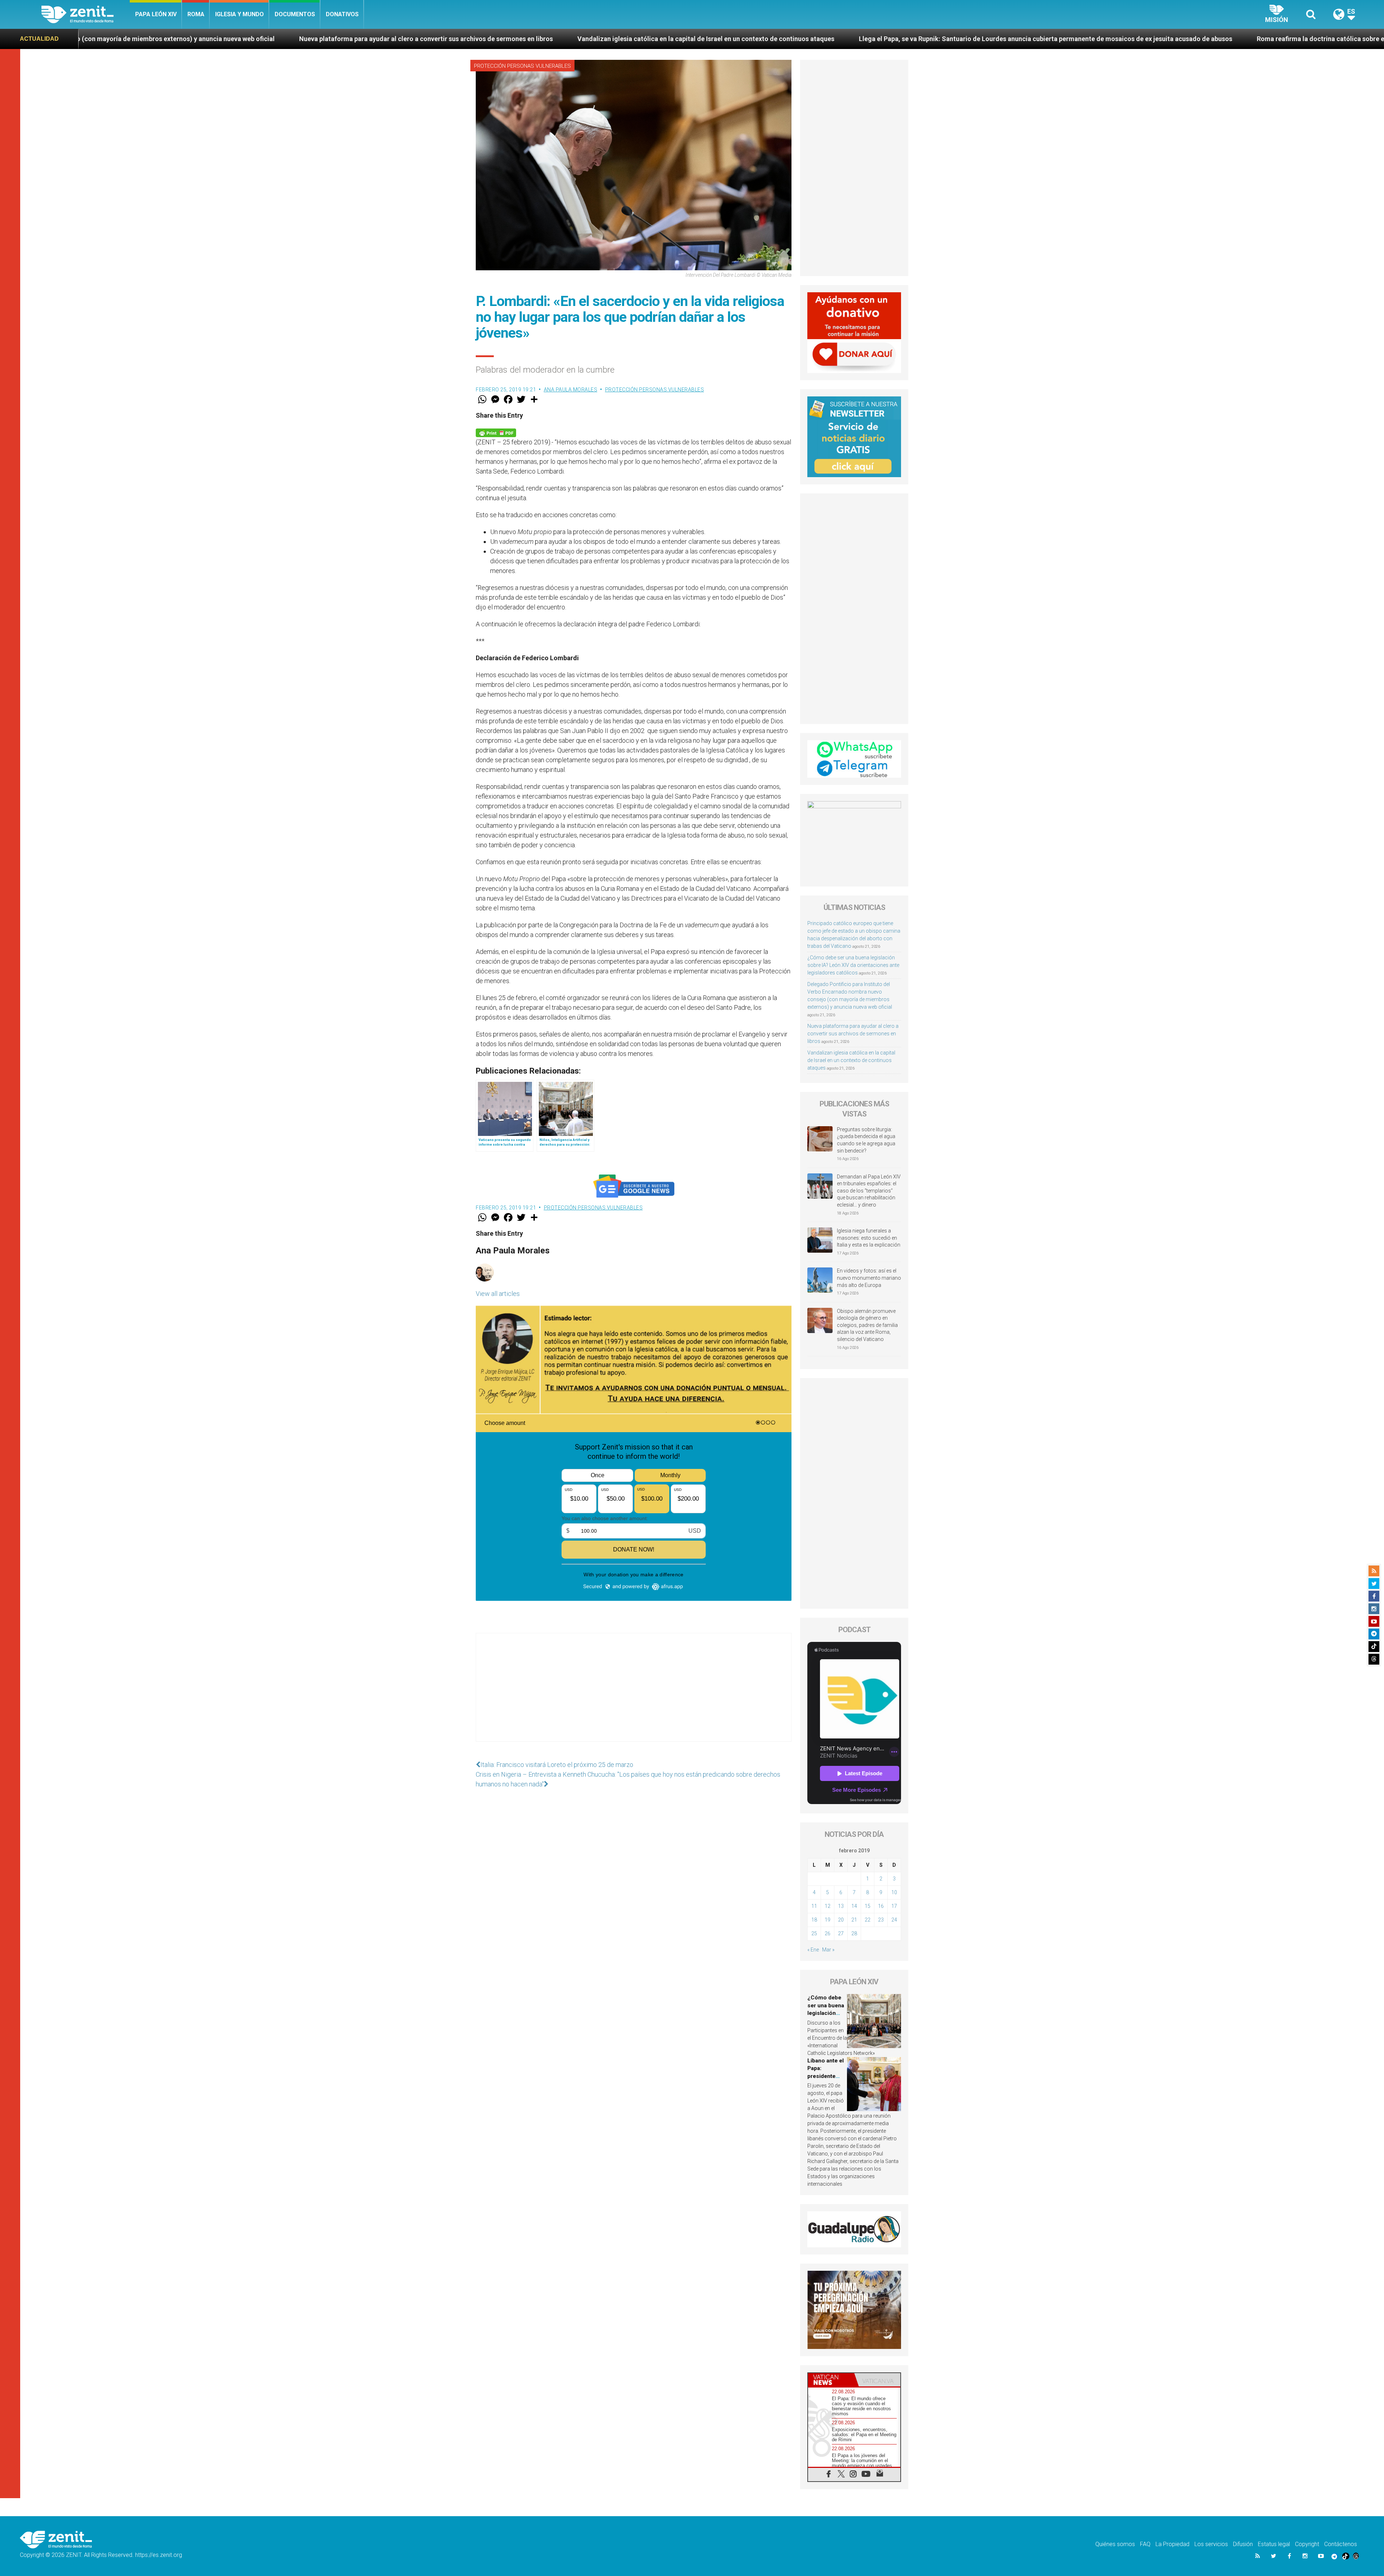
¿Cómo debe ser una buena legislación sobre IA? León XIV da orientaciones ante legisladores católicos (853, 965)
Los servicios (1211, 2544)
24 (894, 1920)
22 (868, 1920)
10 (894, 1892)
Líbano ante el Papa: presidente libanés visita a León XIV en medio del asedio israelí (1255, 39)
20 (841, 1920)
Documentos (295, 14)
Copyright (1307, 2544)
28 (854, 1933)
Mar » (828, 1950)
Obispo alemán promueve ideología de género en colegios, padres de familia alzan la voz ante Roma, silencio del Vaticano (867, 1325)
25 (814, 1933)
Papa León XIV (156, 14)
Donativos (342, 14)
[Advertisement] (634, 1695)
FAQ (1145, 2544)
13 (841, 1906)
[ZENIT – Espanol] (86, 14)
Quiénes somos (1115, 2544)
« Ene (813, 1950)
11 (814, 1906)
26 (828, 1933)
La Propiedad (1172, 2544)
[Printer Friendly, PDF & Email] (496, 432)
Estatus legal (1274, 2544)
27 (841, 1933)
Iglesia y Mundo (239, 14)
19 (828, 1920)
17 (894, 1906)
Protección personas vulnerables (522, 66)
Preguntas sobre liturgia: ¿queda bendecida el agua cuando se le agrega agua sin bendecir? (866, 1140)
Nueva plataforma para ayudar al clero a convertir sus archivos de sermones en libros (853, 1034)
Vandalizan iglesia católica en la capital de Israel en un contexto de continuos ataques (158, 39)
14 (854, 1906)
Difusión (1243, 2544)
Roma (196, 14)
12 (828, 1906)
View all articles (498, 1294)
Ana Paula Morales (571, 390)
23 (881, 1920)
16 (881, 1906)
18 (814, 1920)
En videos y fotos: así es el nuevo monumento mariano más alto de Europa (869, 1278)
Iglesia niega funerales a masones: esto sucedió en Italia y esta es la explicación (869, 1238)
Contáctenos (1341, 2544)
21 (854, 1920)
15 (868, 1906)
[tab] (831, 2380)
